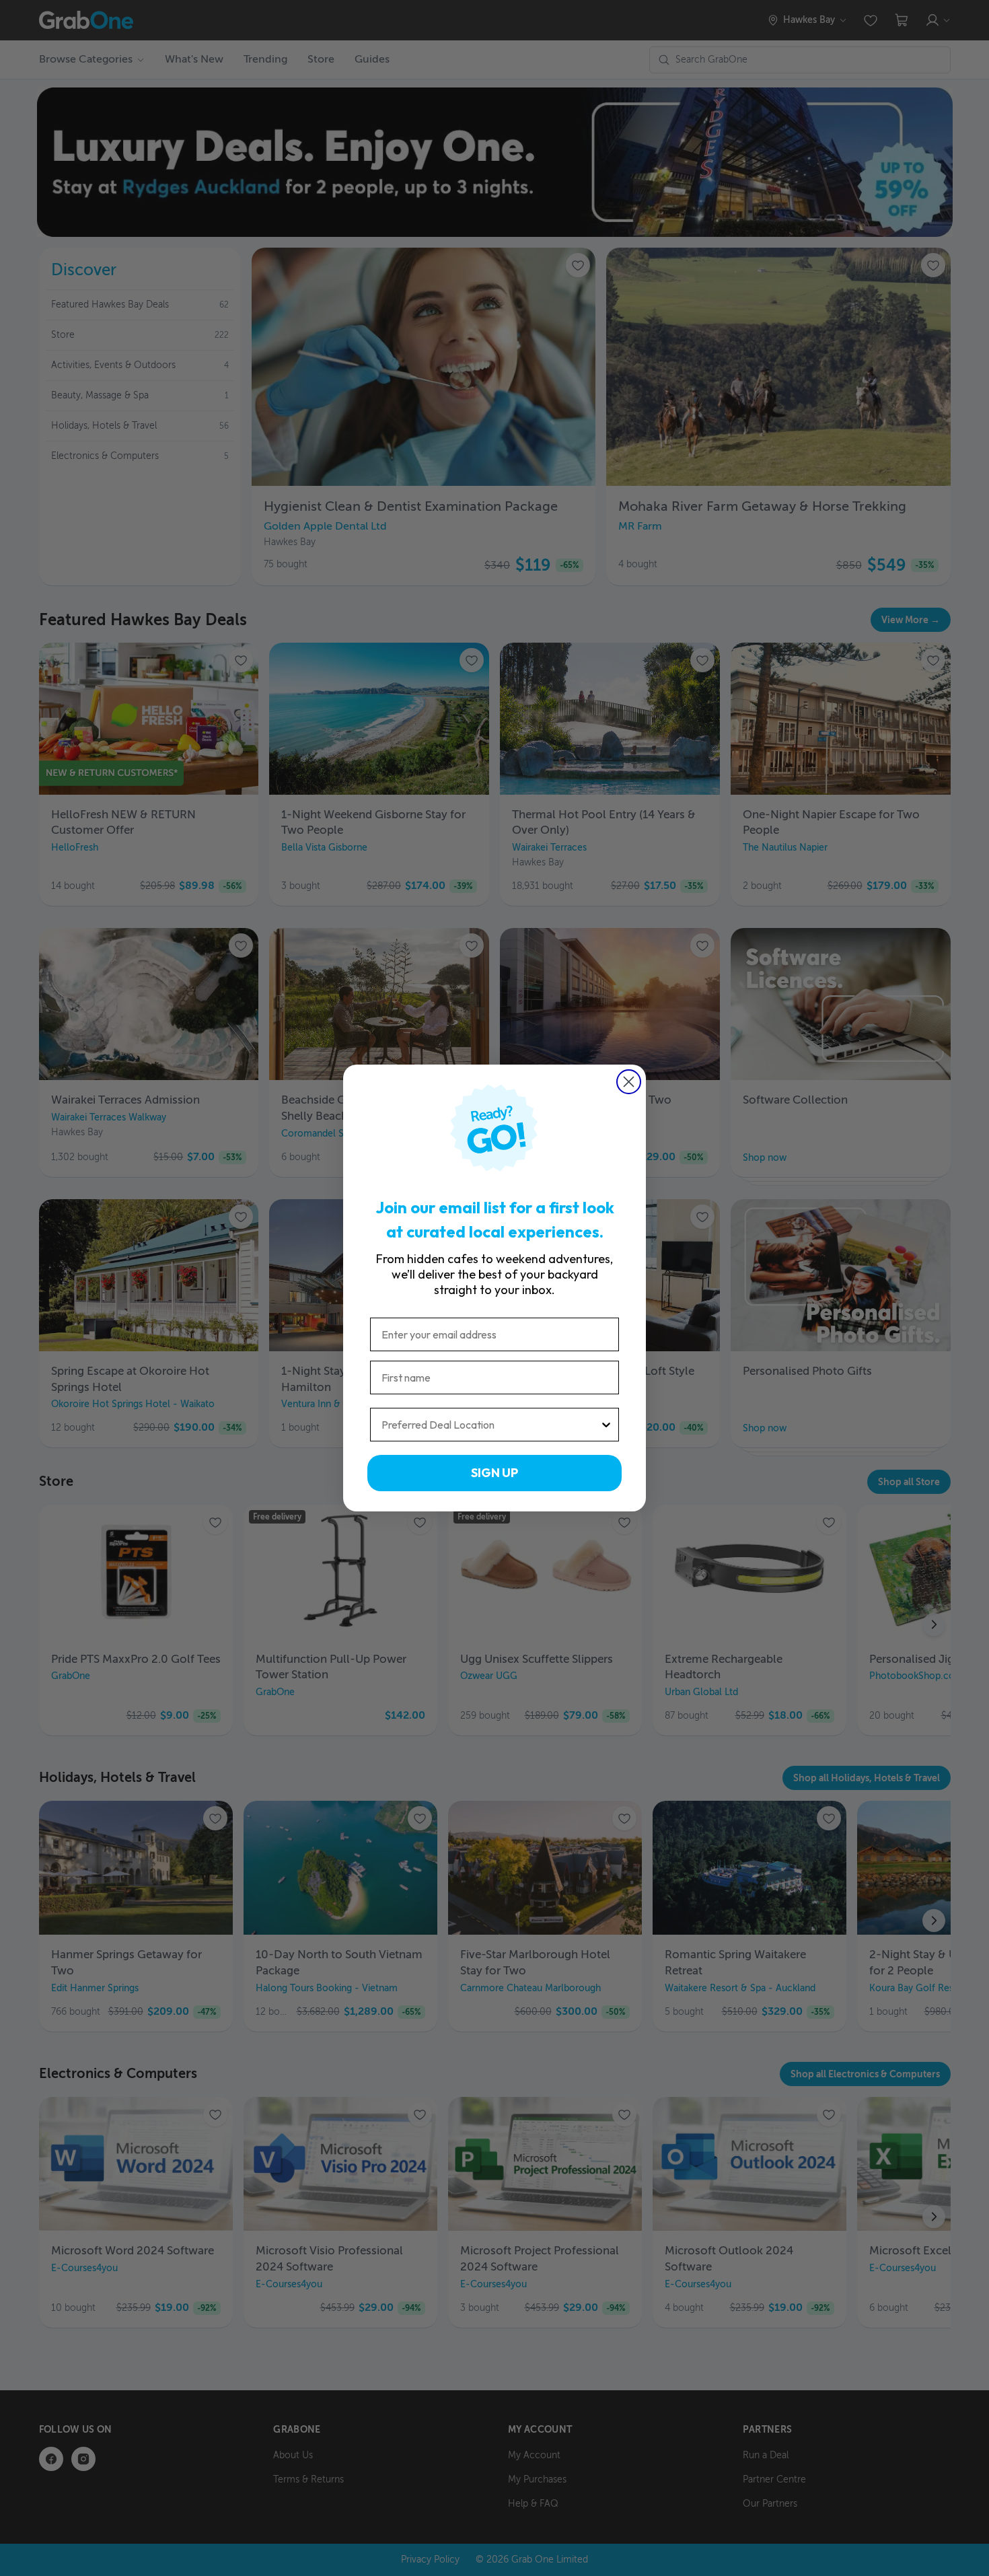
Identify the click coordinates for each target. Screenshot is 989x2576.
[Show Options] (606, 1425)
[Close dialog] (629, 1082)
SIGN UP (494, 1473)
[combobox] (490, 1425)
